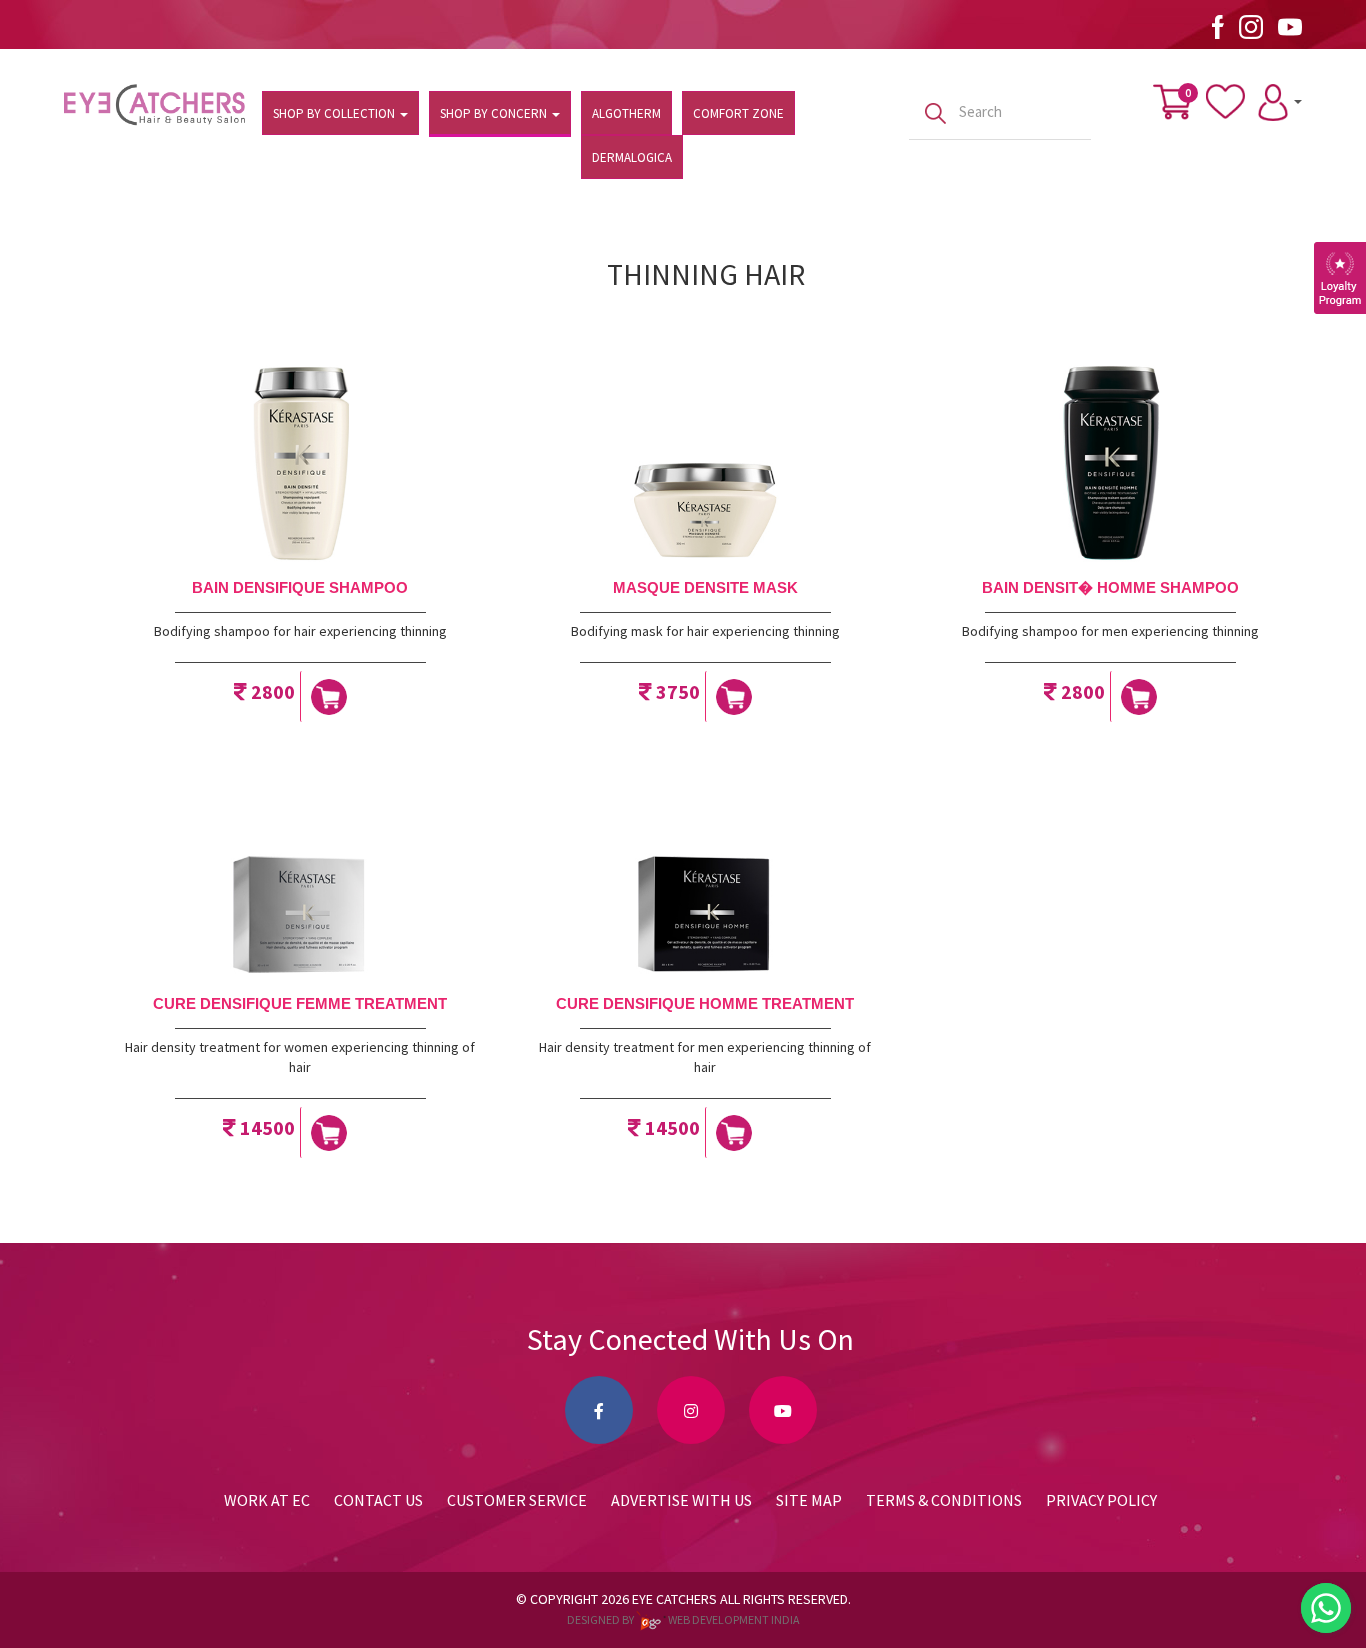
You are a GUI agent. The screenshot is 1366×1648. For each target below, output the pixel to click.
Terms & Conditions (944, 1500)
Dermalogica (632, 157)
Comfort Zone (738, 113)
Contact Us (378, 1500)
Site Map (809, 1500)
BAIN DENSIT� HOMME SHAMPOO (1110, 587)
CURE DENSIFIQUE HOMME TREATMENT (705, 1003)
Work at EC (267, 1500)
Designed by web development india (683, 1619)
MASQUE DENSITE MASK (705, 587)
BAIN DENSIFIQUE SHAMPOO (300, 587)
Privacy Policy (1101, 1500)
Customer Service (517, 1500)
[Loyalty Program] (1340, 278)
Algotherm (626, 113)
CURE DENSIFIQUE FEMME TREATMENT (300, 1003)
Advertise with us (681, 1500)
